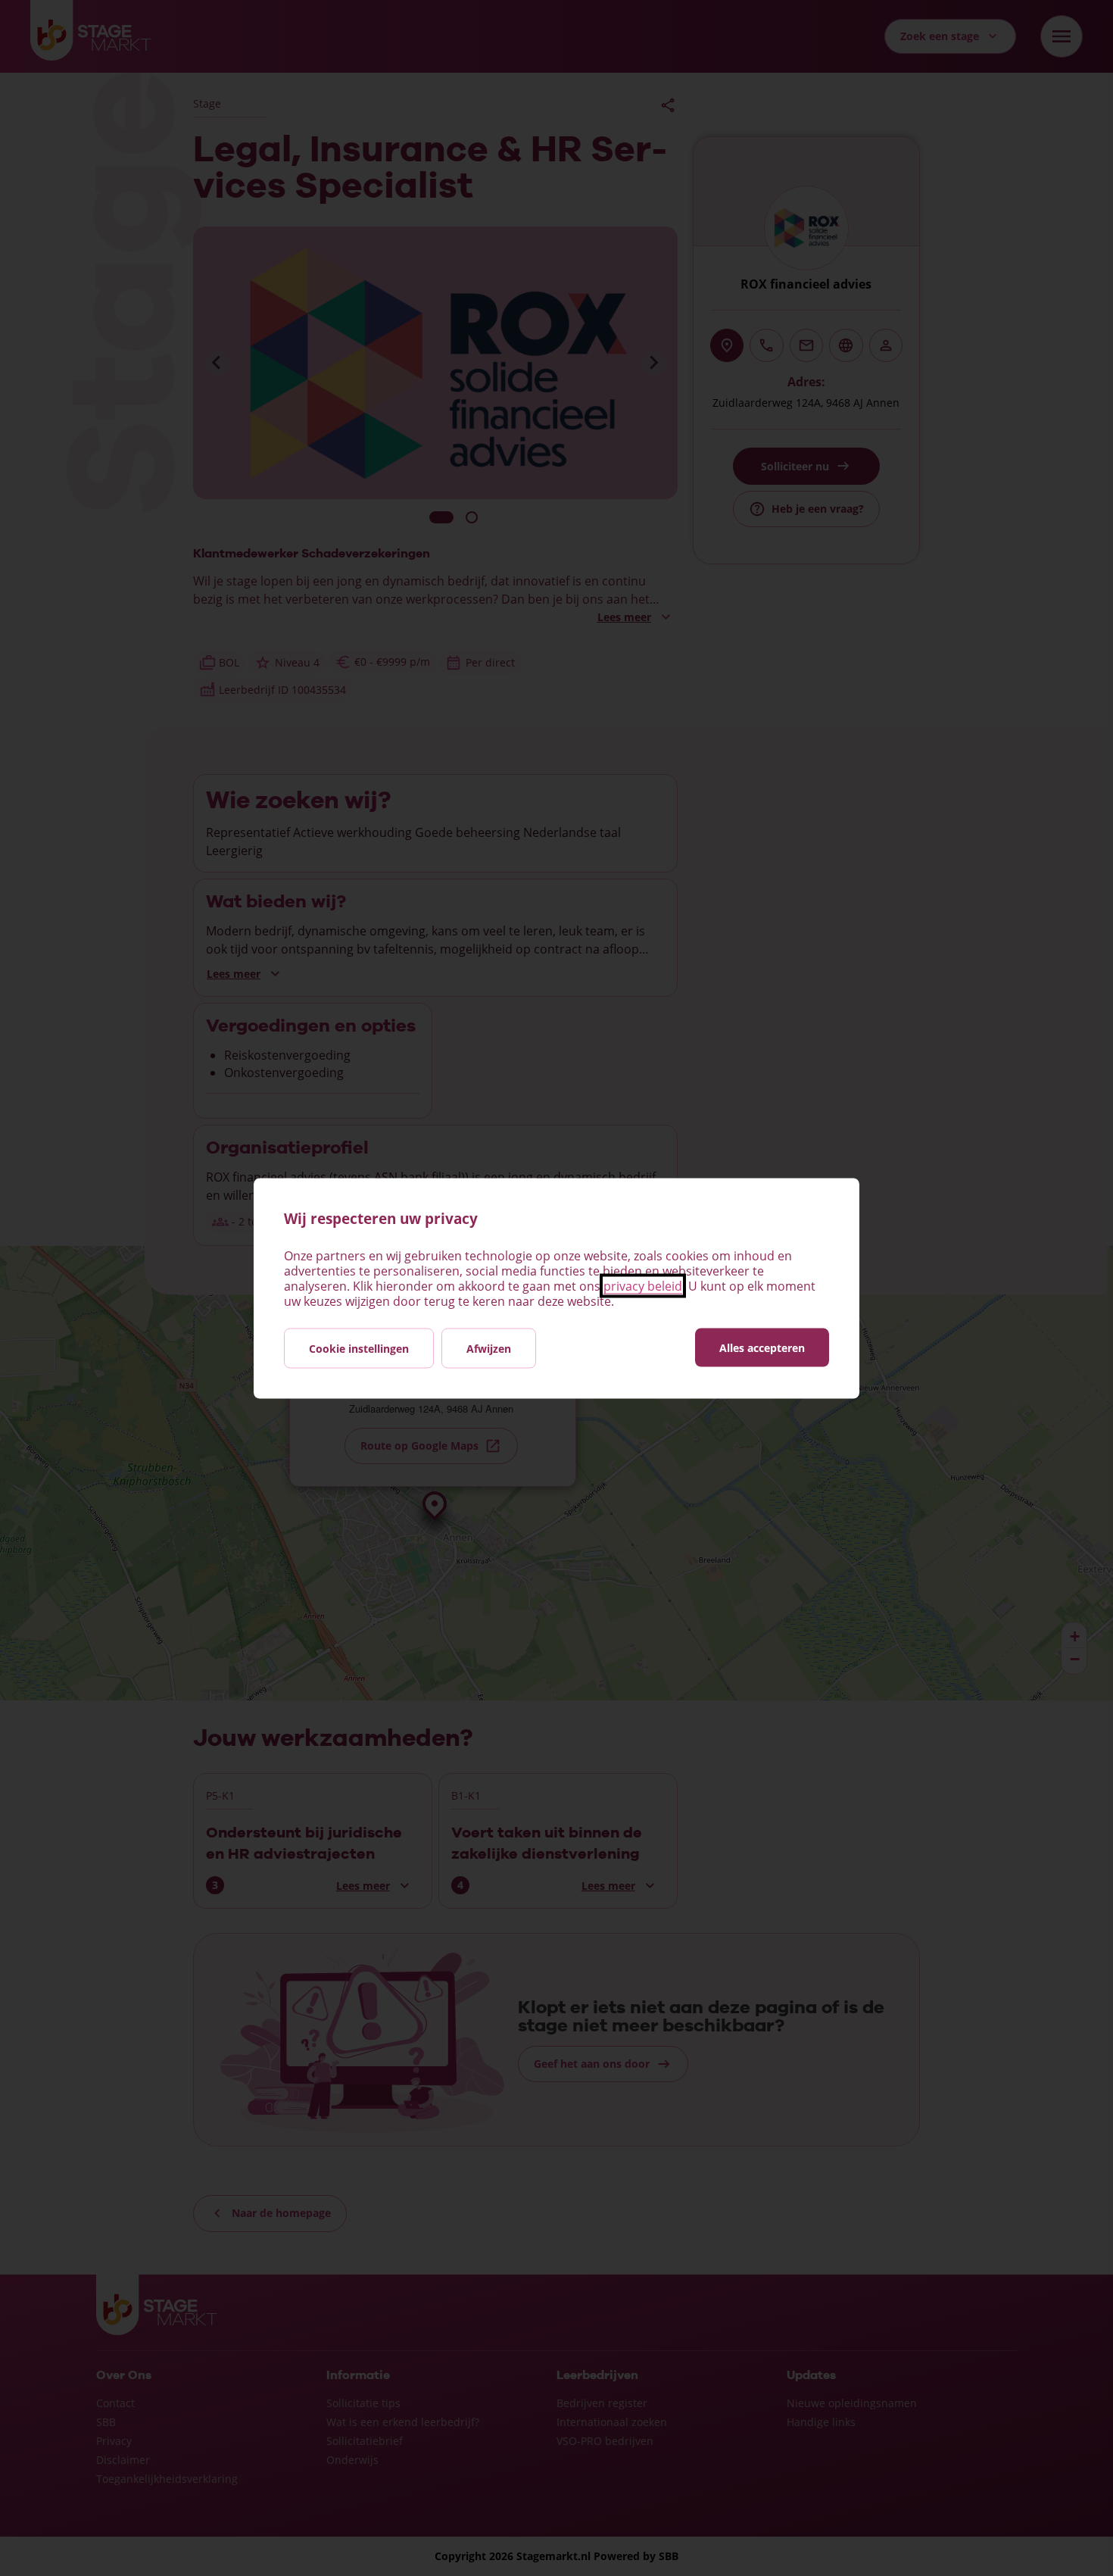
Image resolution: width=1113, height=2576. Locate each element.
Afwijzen (489, 1348)
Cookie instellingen (359, 1348)
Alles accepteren (762, 1347)
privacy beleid (643, 1285)
